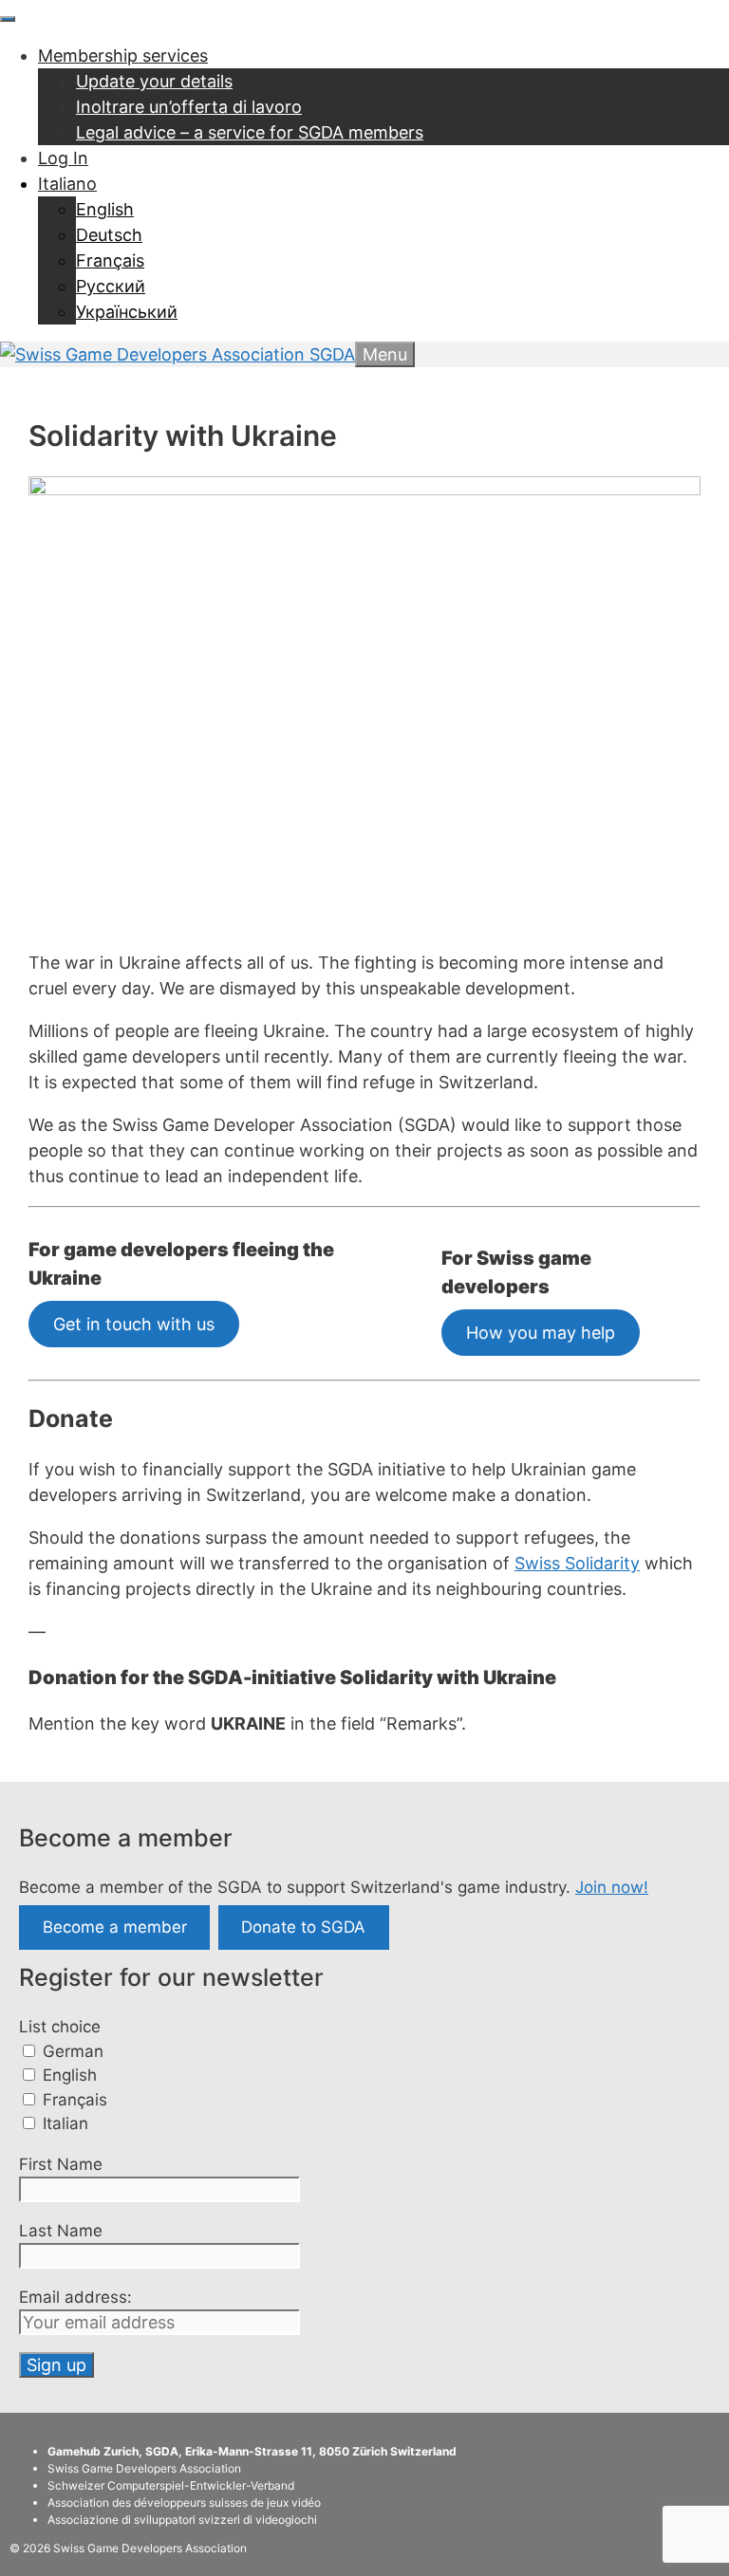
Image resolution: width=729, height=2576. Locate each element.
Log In (63, 158)
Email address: (75, 2297)
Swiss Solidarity (577, 1563)
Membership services (123, 56)
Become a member (115, 1928)
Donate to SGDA (303, 1928)
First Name (61, 2164)
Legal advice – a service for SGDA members (250, 132)
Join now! (612, 1887)
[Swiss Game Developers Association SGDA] (178, 354)
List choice (60, 2027)
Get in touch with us (134, 1324)
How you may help (541, 1333)
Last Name (61, 2231)
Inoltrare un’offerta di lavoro (189, 107)
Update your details (154, 81)
